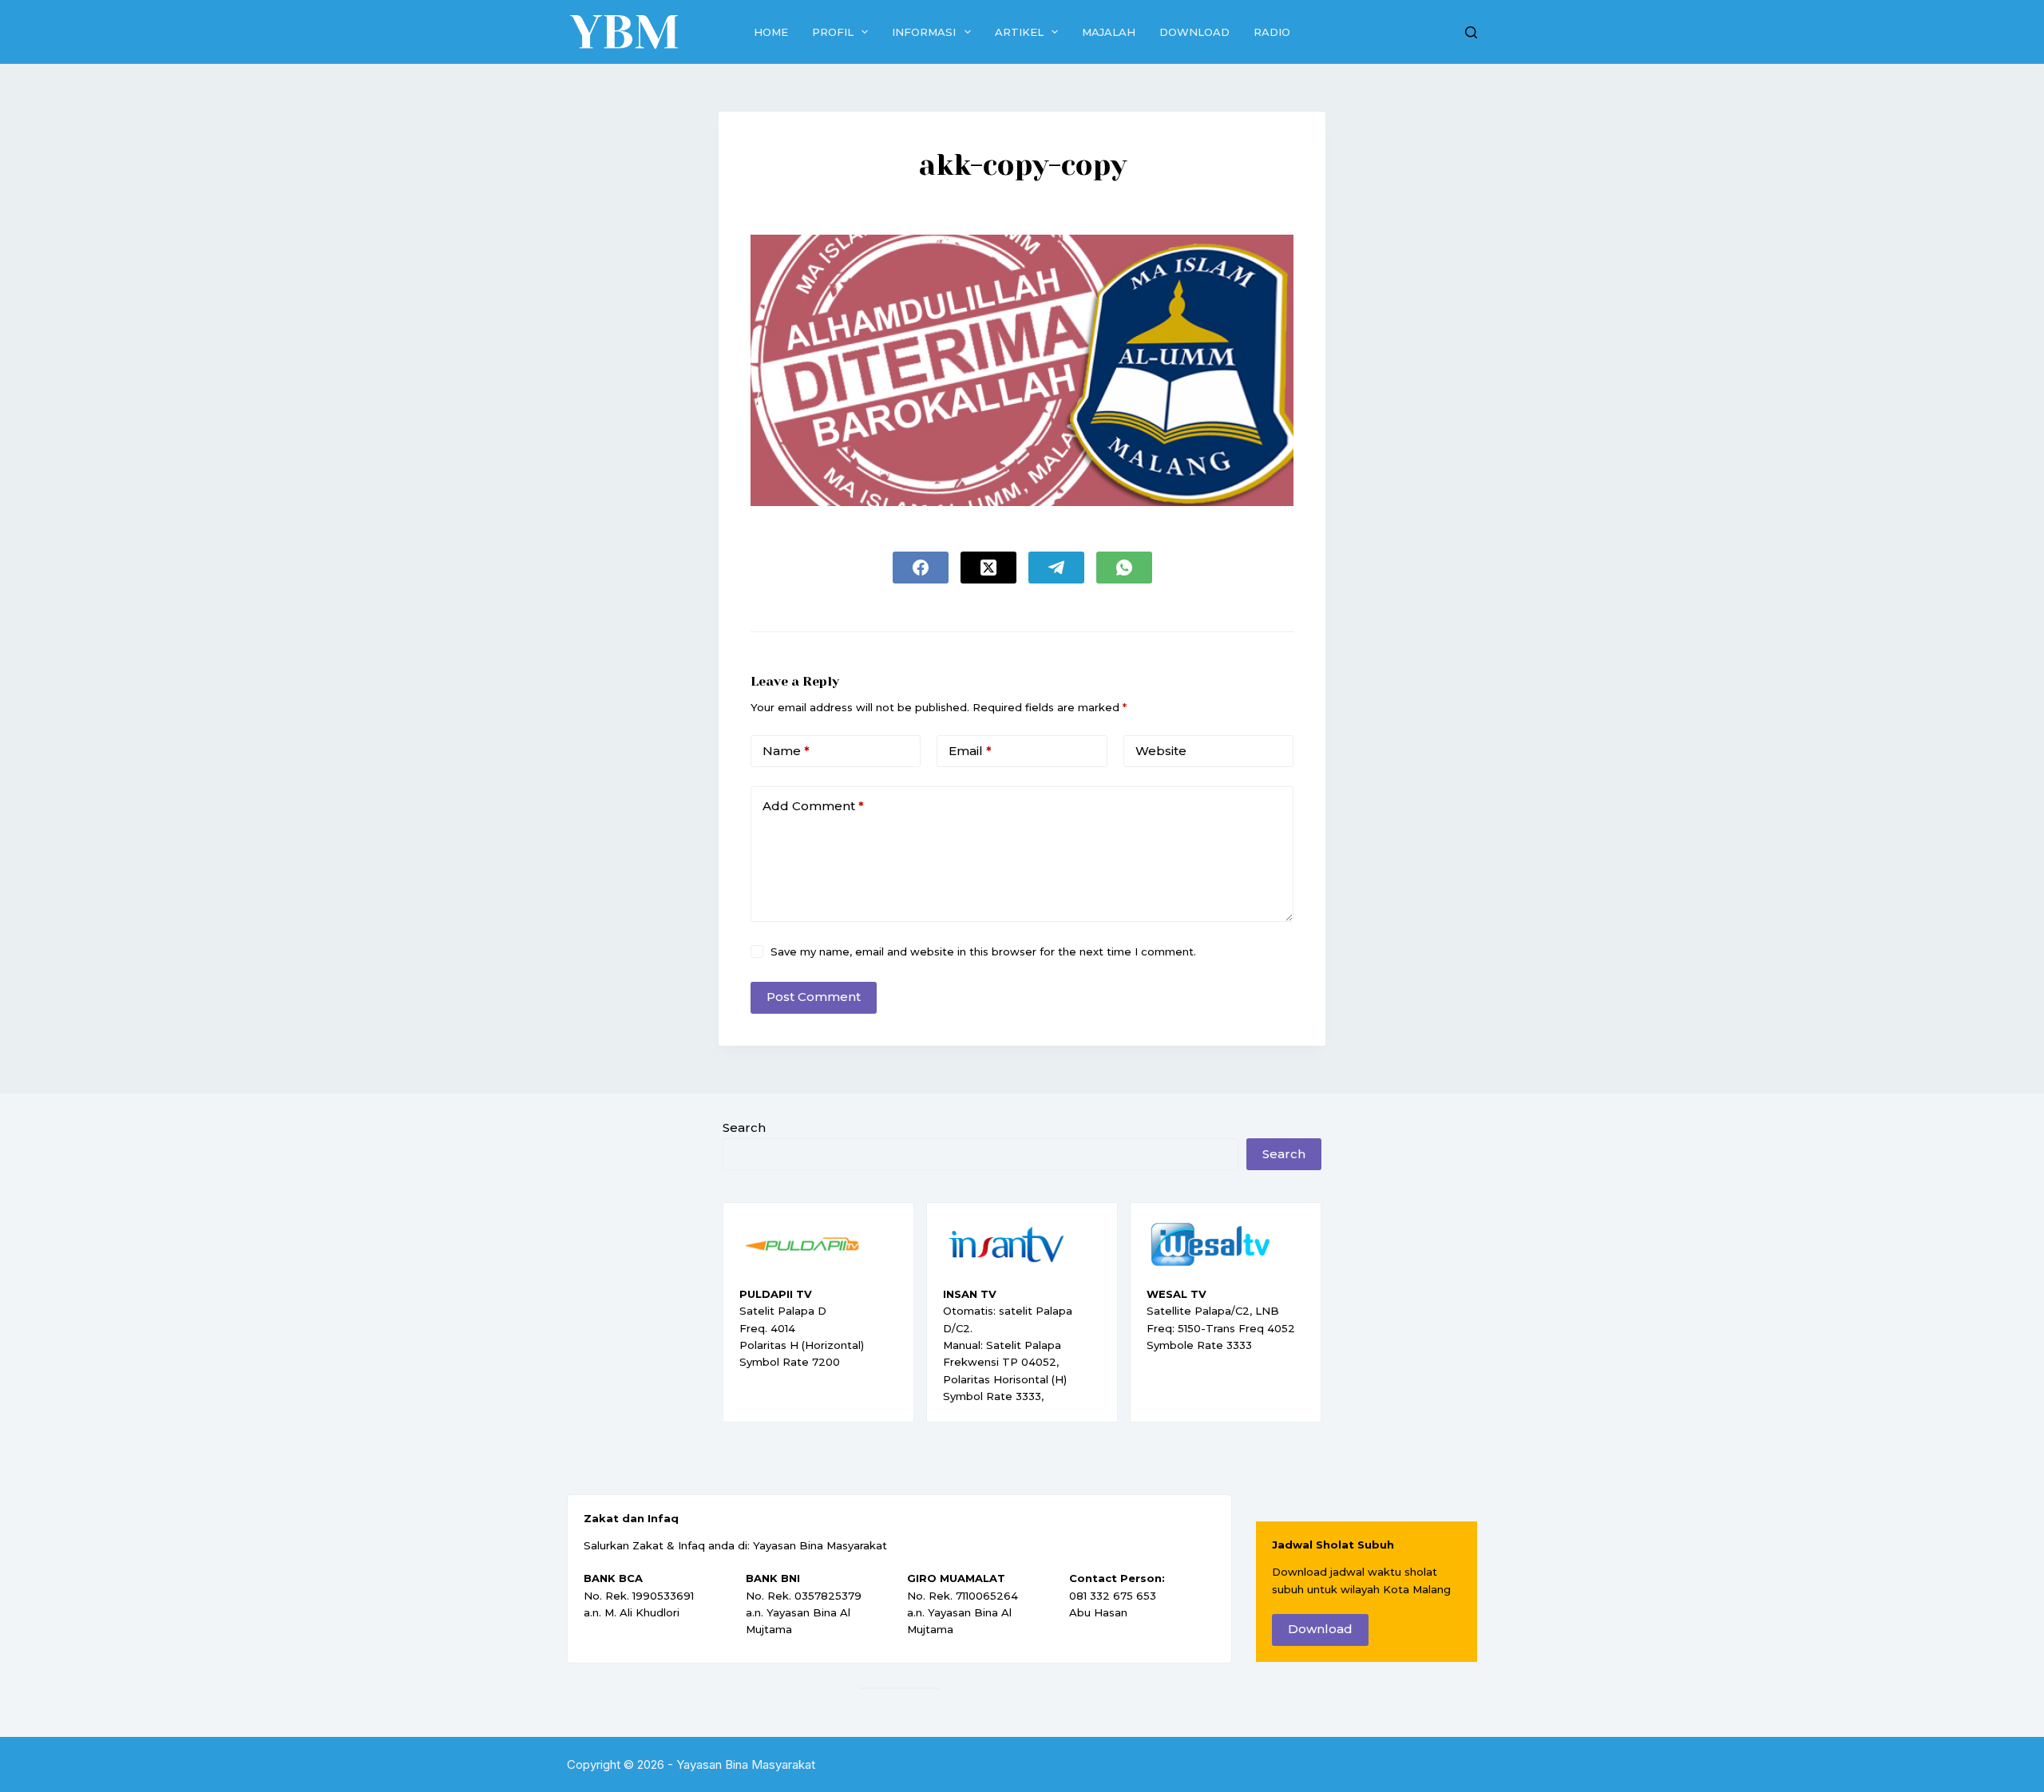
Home (771, 32)
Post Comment (814, 997)
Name (786, 751)
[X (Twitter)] (988, 568)
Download (1194, 32)
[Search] (1471, 32)
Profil (833, 32)
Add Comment (813, 806)
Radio (1272, 32)
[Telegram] (1056, 568)
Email (970, 751)
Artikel (1019, 32)
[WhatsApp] (1124, 568)
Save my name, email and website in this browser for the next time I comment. (983, 951)
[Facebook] (921, 568)
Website (1161, 751)
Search (744, 1127)
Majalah (1109, 32)
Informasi (924, 32)
